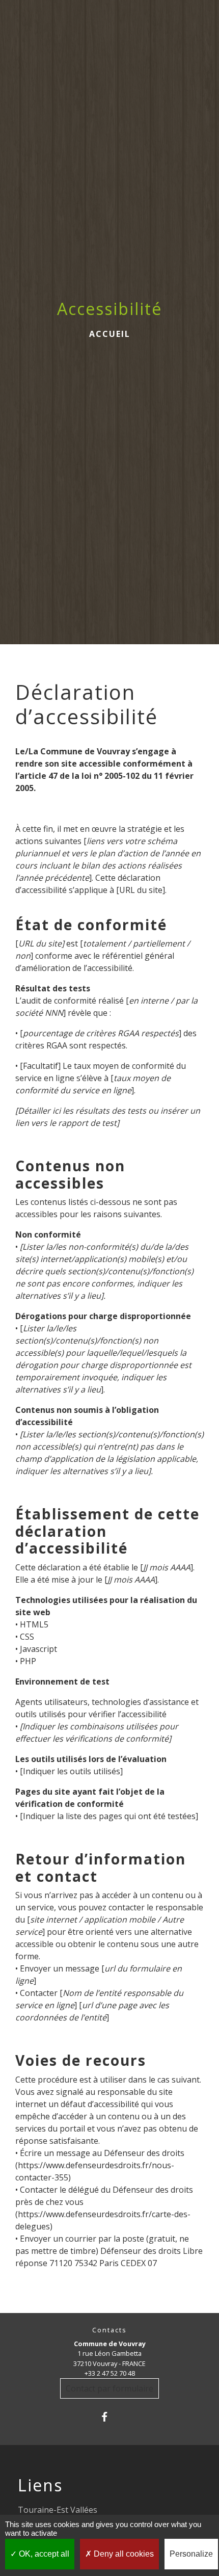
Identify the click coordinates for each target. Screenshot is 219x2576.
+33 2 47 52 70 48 (110, 2373)
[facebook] (109, 2417)
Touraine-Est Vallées (58, 2510)
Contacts (109, 2330)
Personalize (191, 2554)
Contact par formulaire (109, 2388)
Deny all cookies (123, 2554)
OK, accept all (43, 2554)
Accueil (110, 334)
